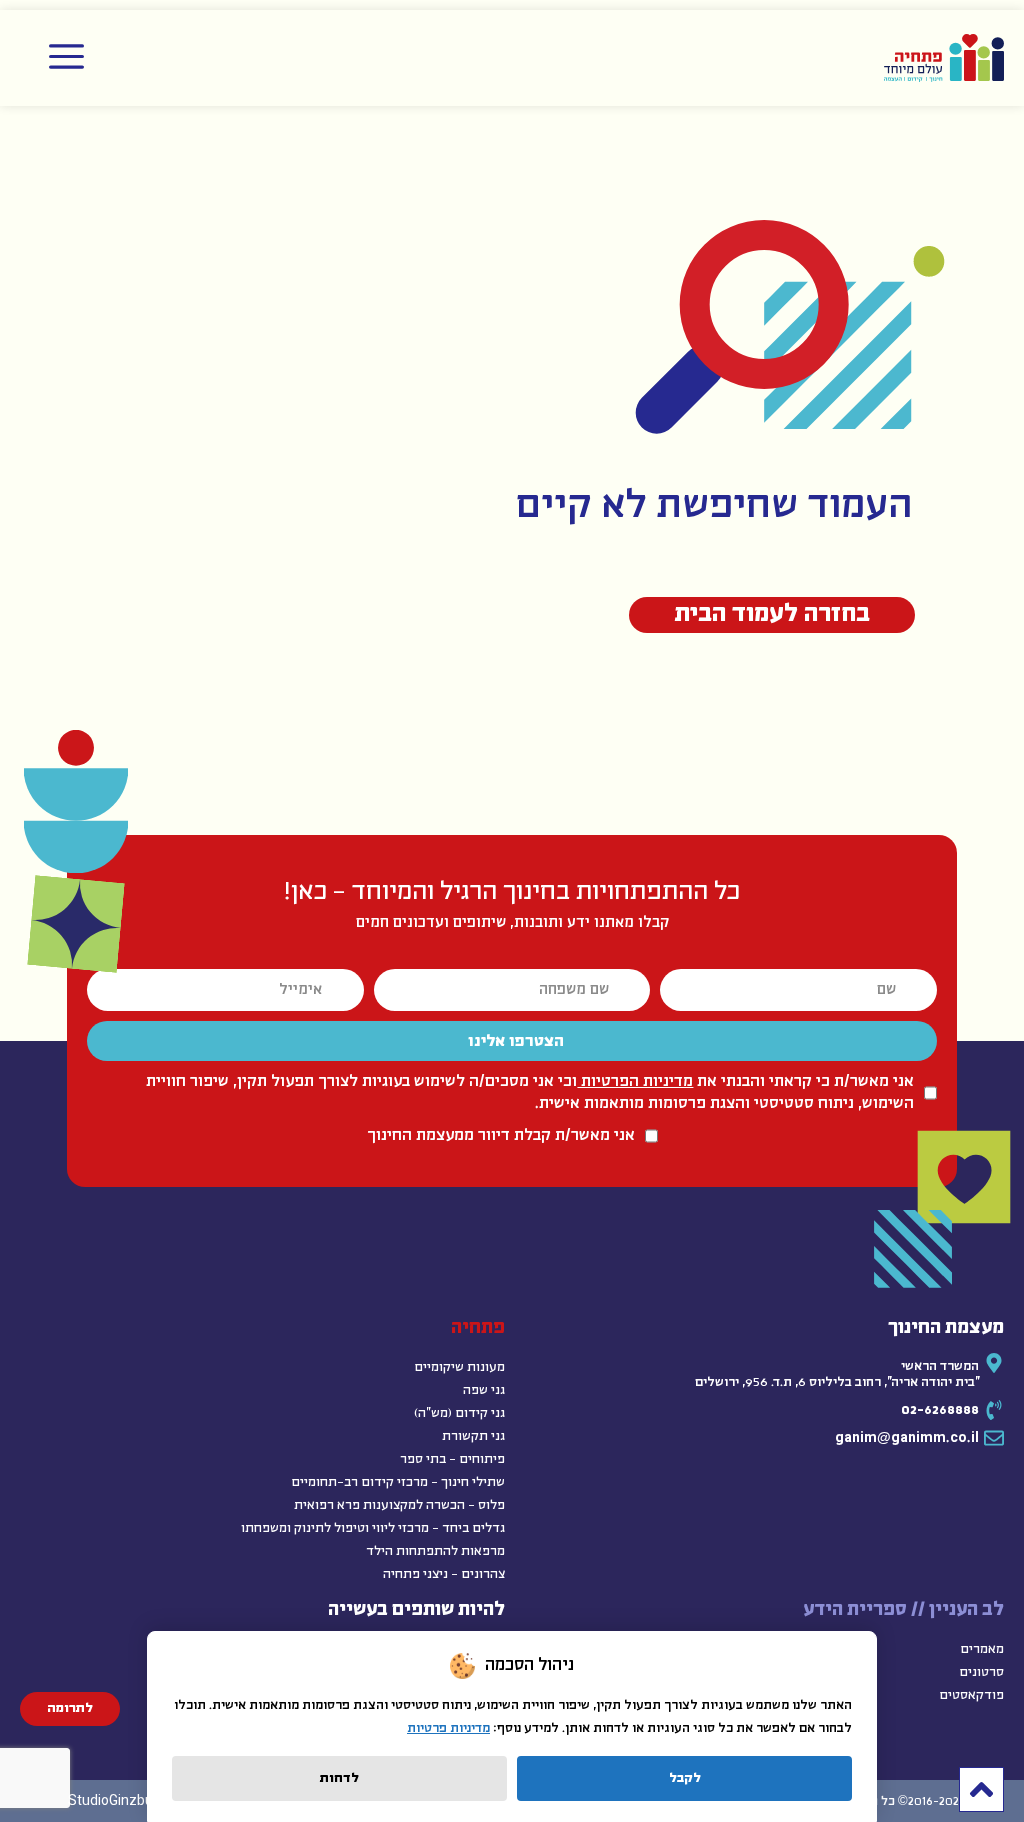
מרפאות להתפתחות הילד (435, 1551)
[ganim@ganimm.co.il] (994, 1438)
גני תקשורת (473, 1436)
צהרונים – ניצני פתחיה (444, 1574)
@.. (907, 1438)
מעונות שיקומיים (459, 1367)
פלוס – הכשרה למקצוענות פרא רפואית (399, 1505)
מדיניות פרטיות (448, 1728)
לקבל (685, 1778)
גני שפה (484, 1390)
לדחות (339, 1778)
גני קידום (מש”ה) (459, 1413)
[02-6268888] (994, 1410)
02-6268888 (940, 1410)
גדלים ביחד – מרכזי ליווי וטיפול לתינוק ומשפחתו (373, 1528)
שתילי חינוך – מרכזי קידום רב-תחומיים (398, 1482)
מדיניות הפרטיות (635, 1081)
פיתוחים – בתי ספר (452, 1459)
